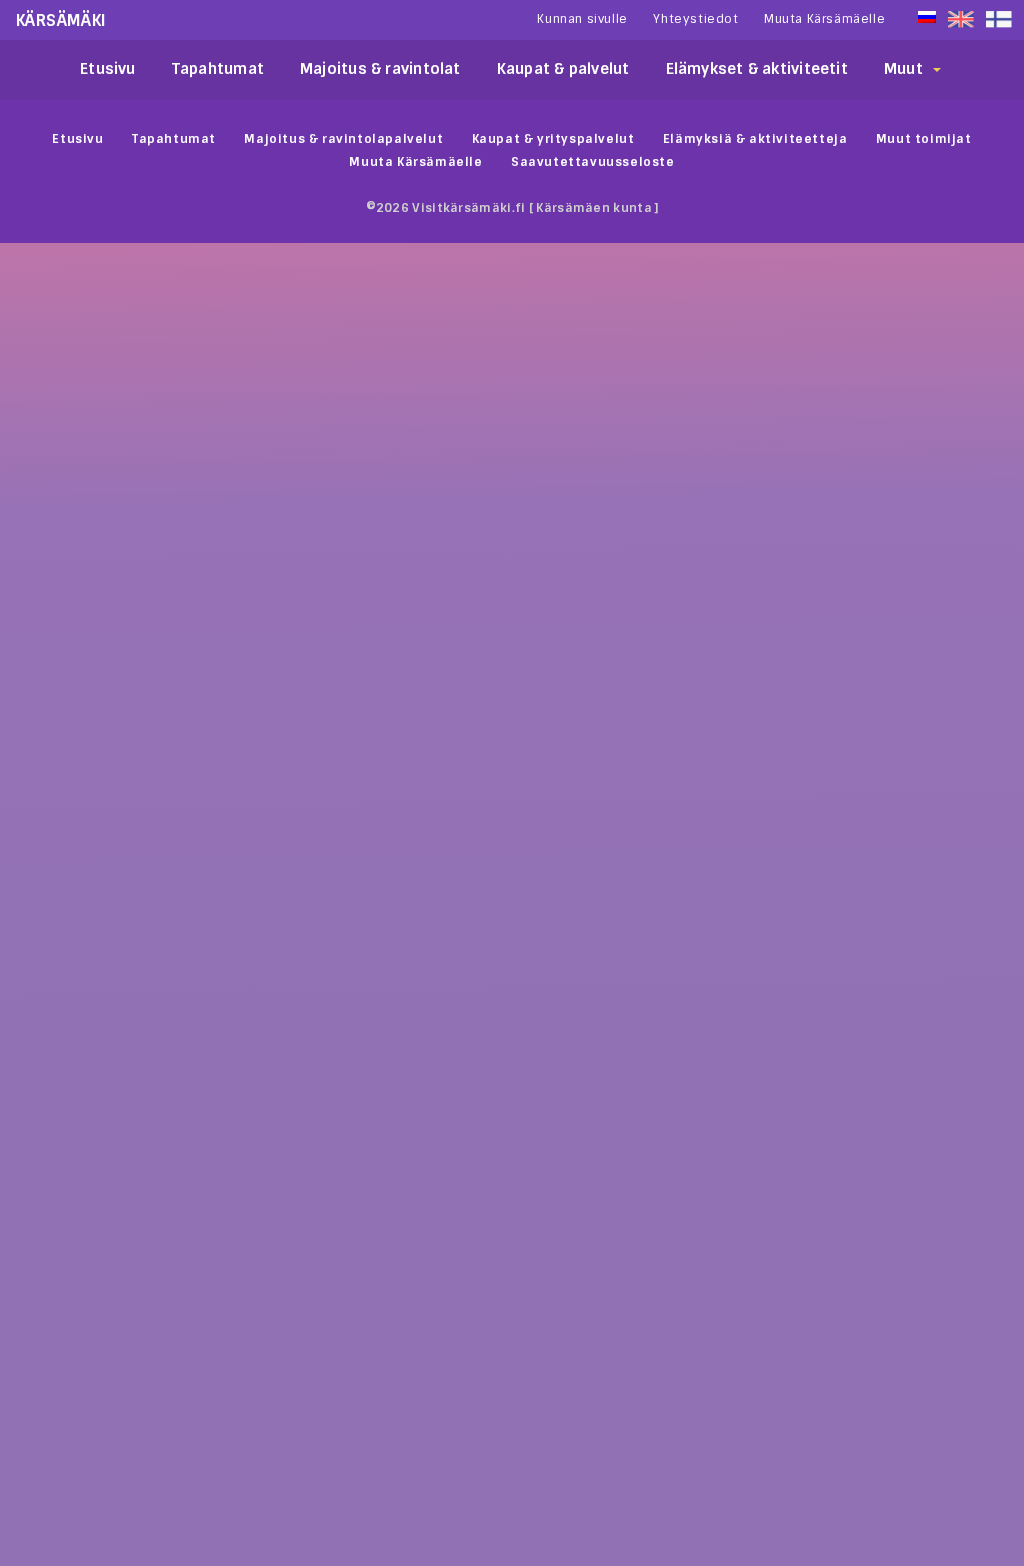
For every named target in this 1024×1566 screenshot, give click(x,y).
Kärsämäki (61, 20)
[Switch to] (999, 19)
